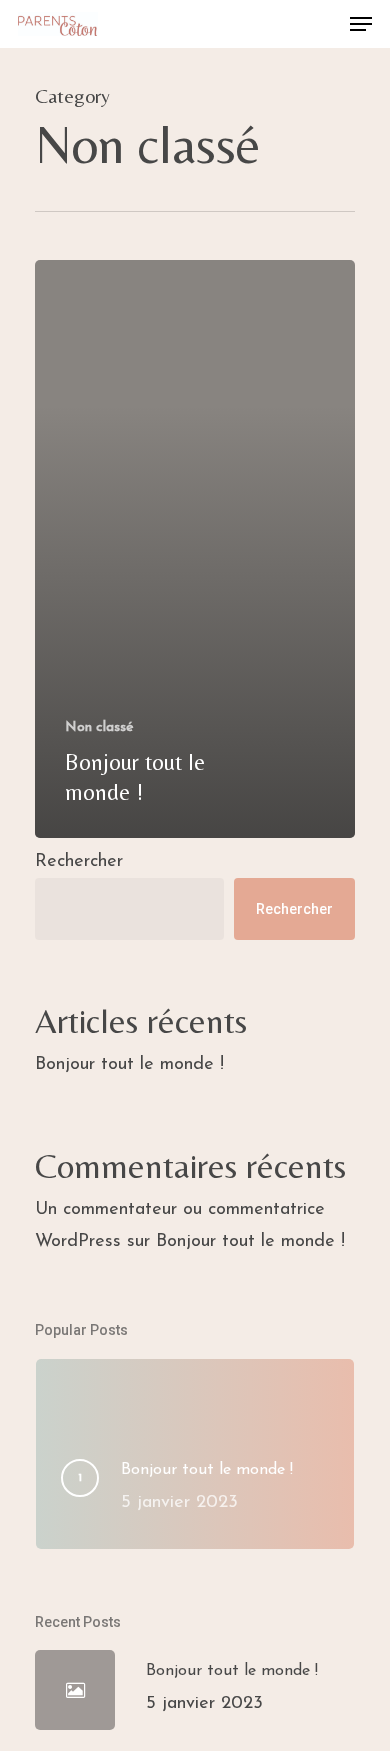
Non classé (99, 727)
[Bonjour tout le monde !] (195, 549)
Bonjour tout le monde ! (129, 1065)
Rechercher (79, 862)
